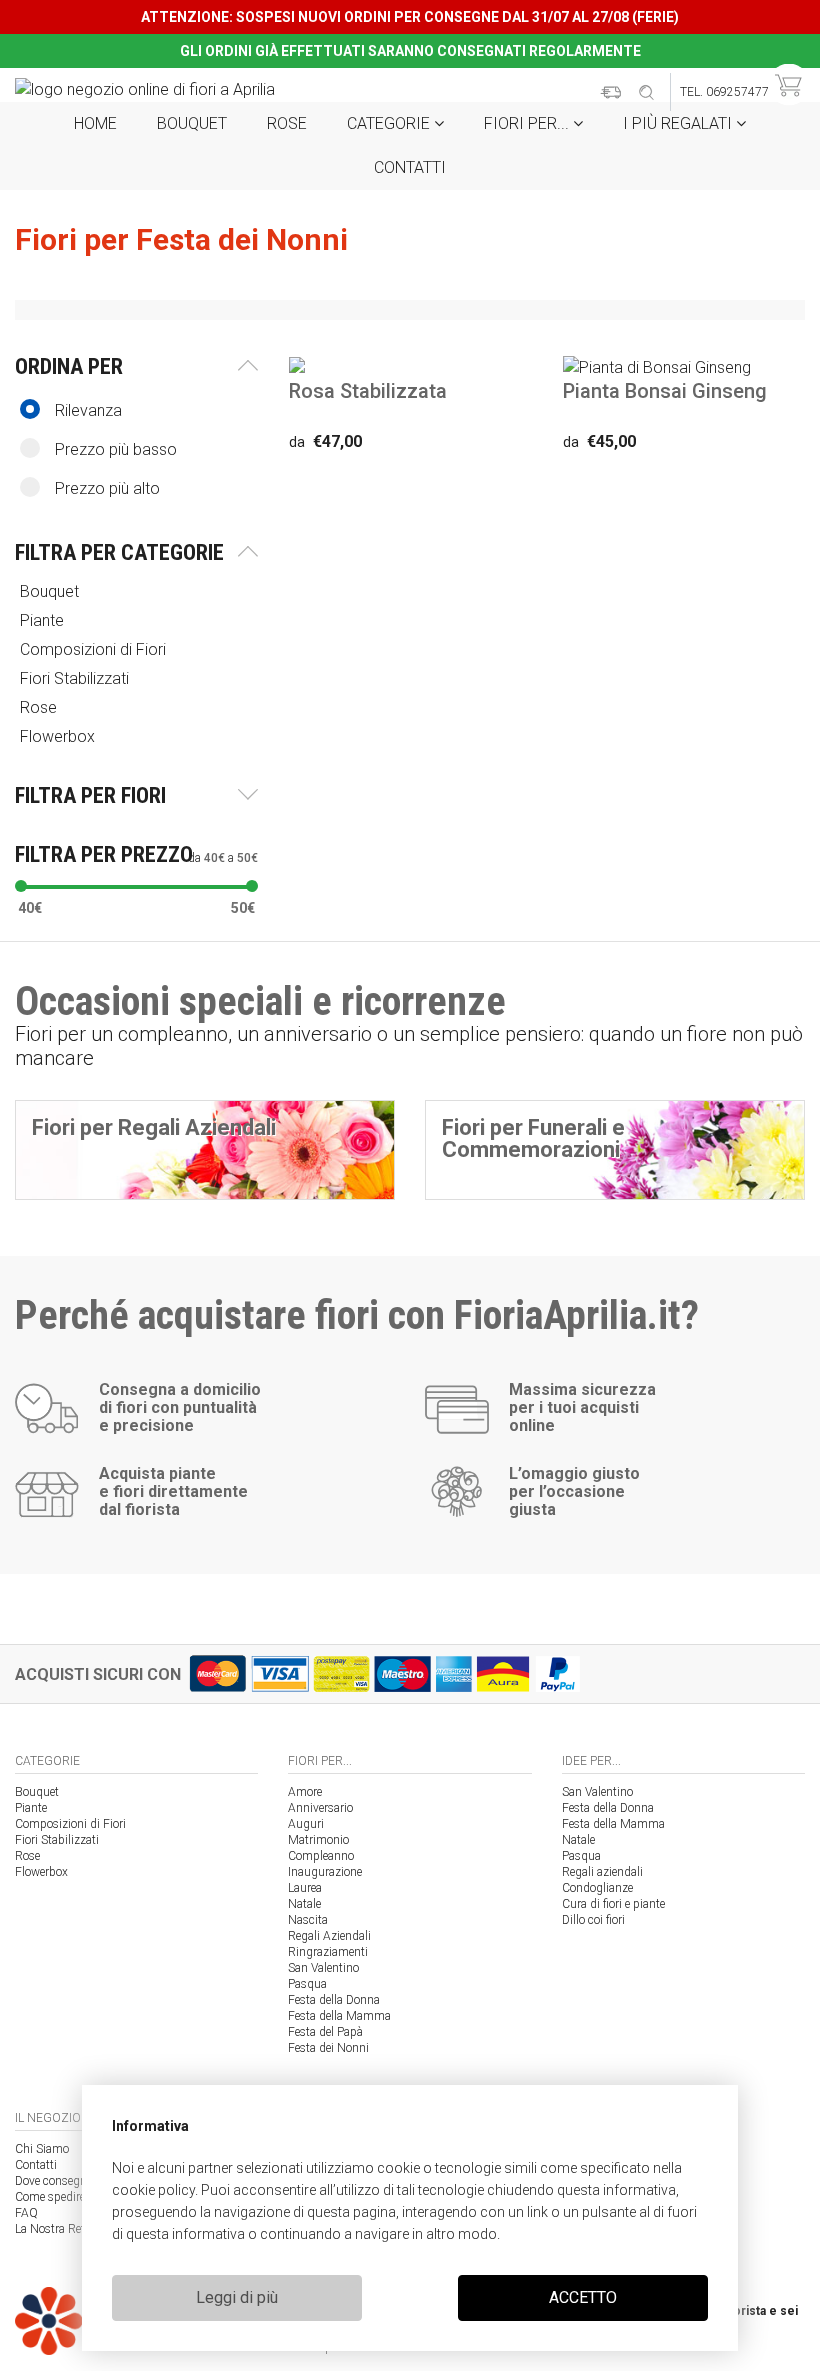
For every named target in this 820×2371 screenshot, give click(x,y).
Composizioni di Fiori (70, 1824)
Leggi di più (237, 2297)
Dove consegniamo (64, 2181)
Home (95, 123)
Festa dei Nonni (328, 2048)
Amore (305, 1792)
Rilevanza (88, 410)
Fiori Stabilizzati (57, 1840)
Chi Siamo (42, 2149)
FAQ (26, 2213)
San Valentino (323, 1968)
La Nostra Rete (52, 2229)
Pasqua (307, 1984)
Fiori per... (528, 123)
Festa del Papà (325, 2032)
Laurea (305, 1888)
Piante (31, 1808)
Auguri (306, 1824)
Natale (304, 1904)
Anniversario (320, 1808)
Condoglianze (597, 1888)
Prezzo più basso (116, 449)
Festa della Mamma (339, 2016)
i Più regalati (679, 123)
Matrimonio (318, 1840)
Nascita (308, 1920)
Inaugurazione (325, 1872)
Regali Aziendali (329, 1936)
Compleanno (321, 1856)
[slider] (21, 886)
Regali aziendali (602, 1872)
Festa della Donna (334, 2000)
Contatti (410, 167)
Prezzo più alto (107, 488)
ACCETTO (583, 2297)
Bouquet (192, 123)
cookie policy (153, 2190)
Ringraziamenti (328, 1952)
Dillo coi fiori (593, 1920)
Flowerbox (41, 1872)
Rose (287, 123)
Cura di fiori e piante (613, 1904)
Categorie (390, 123)
